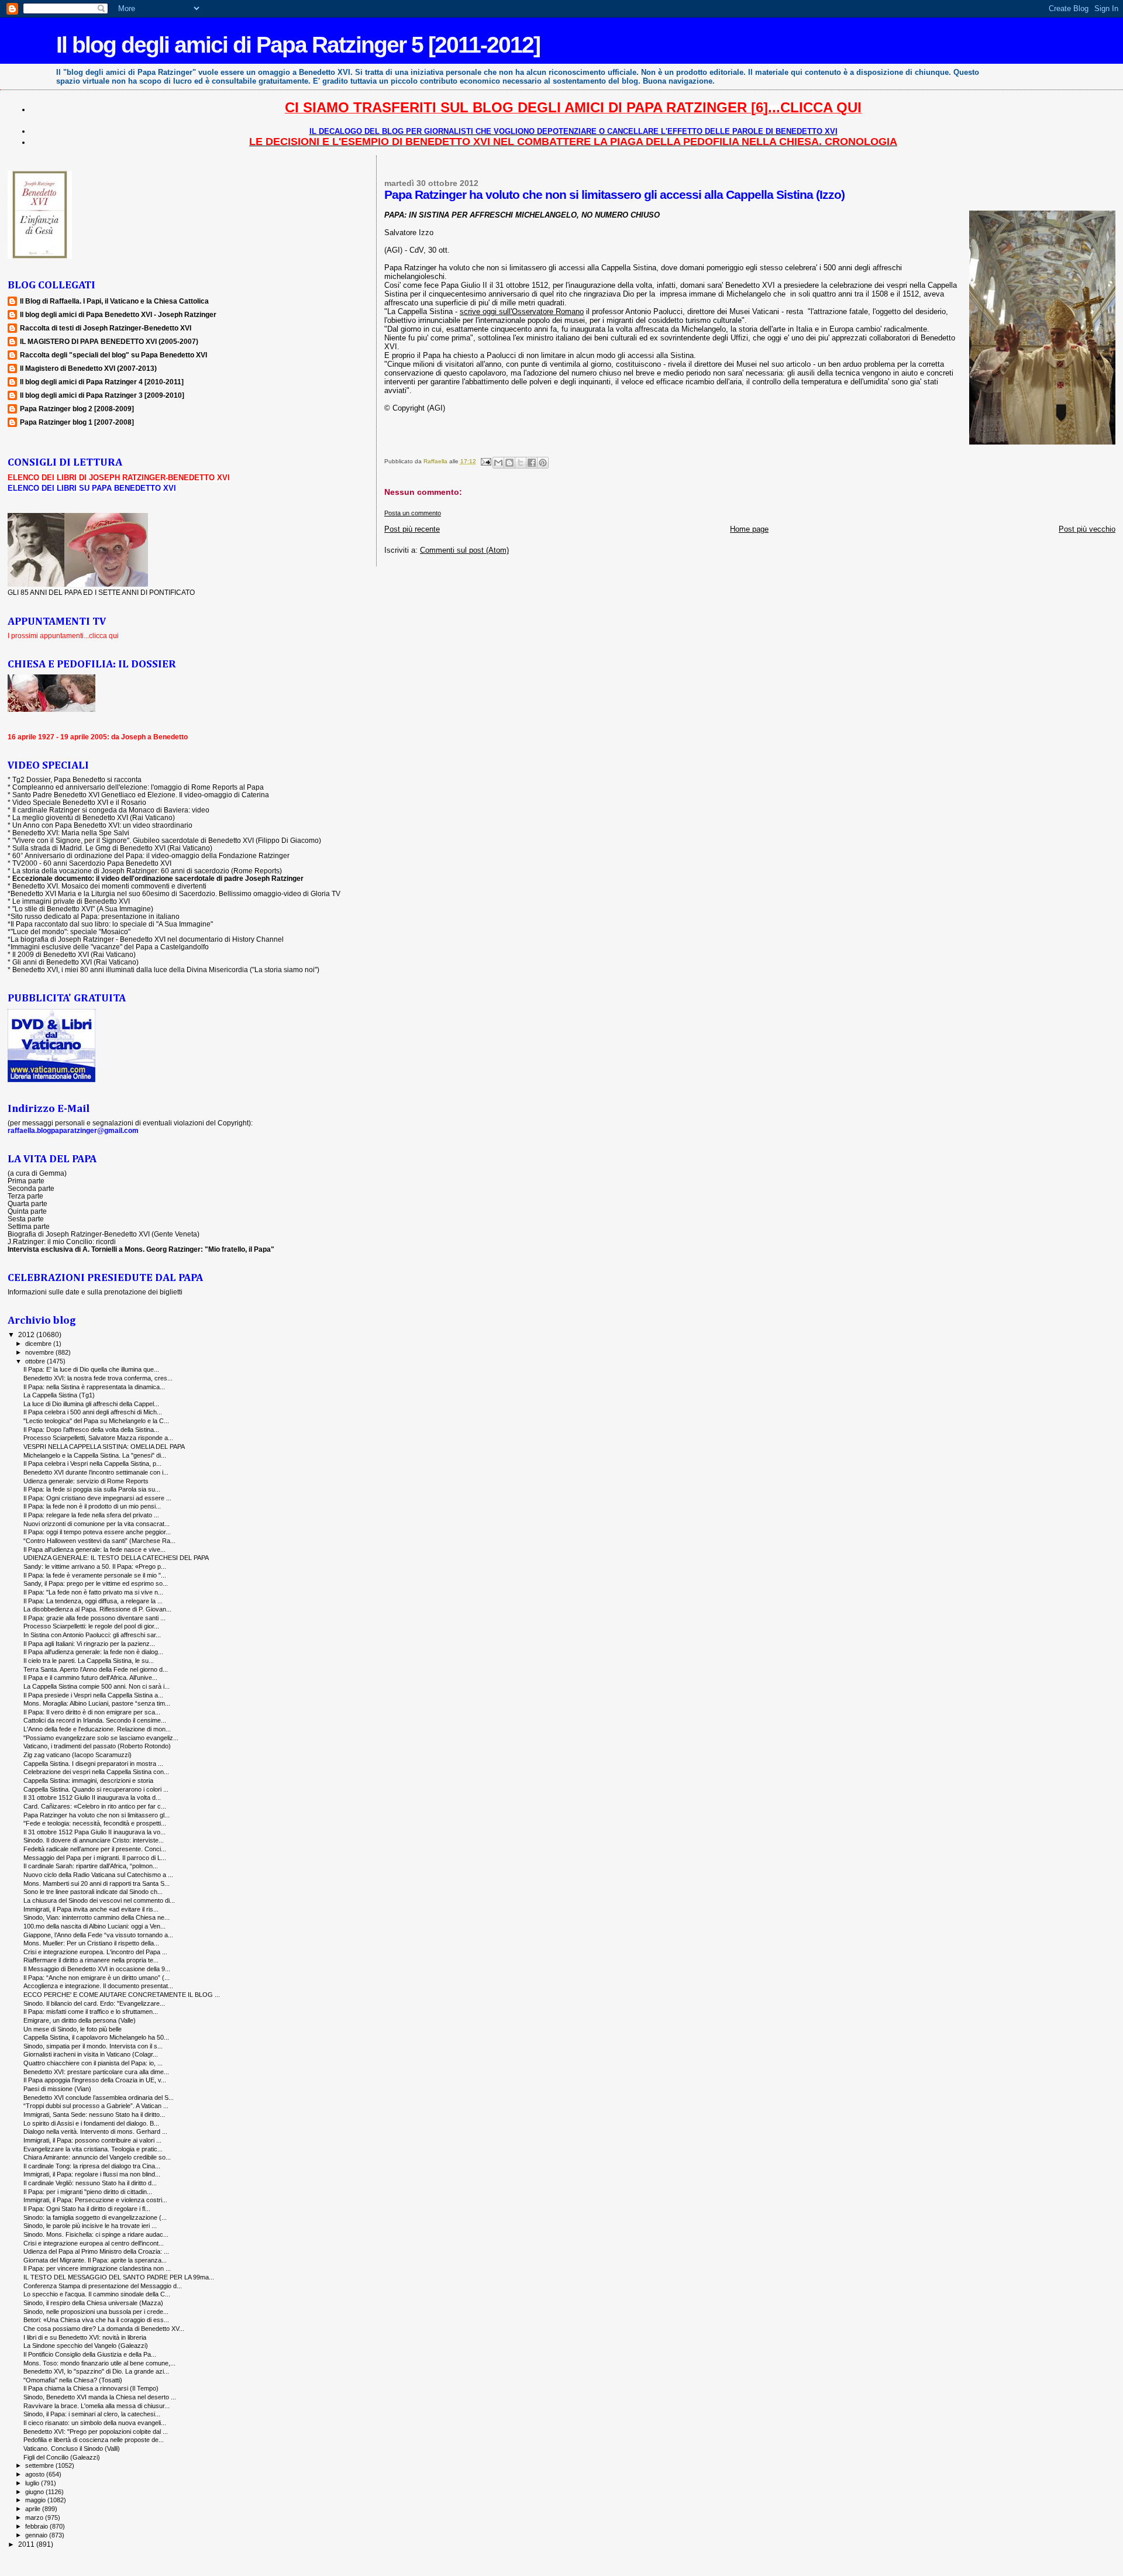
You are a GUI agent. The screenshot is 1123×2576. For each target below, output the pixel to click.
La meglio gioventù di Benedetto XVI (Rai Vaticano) (94, 817)
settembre (40, 2465)
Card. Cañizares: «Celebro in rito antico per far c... (95, 1806)
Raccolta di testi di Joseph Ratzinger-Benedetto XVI (106, 328)
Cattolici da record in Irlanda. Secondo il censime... (95, 1720)
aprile (34, 2509)
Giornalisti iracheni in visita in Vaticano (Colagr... (91, 2054)
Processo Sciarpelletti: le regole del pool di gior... (91, 1626)
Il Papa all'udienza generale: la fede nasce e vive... (94, 1549)
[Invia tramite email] (498, 463)
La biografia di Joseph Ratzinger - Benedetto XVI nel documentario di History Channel (147, 939)
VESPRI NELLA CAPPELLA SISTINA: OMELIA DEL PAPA (104, 1447)
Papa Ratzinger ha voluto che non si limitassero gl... (97, 1815)
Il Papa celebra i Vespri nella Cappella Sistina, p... (92, 1463)
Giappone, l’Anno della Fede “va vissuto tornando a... (98, 1935)
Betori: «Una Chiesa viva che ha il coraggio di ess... (96, 2320)
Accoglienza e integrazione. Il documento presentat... (98, 1986)
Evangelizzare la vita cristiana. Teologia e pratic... (93, 2149)
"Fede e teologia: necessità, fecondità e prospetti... (95, 1823)
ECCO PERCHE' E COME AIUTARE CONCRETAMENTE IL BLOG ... (122, 1995)
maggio (36, 2500)
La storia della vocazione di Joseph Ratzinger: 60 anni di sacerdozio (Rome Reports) (147, 871)
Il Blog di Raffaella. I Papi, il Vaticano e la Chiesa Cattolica (114, 301)
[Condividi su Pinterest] (543, 463)
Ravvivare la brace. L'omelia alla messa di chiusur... (97, 2406)
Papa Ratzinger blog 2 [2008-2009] (77, 409)
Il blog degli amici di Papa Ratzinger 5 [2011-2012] (298, 45)
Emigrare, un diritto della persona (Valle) (80, 2020)
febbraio (37, 2526)
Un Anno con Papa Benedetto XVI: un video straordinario (102, 825)
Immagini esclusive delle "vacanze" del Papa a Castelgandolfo (110, 947)
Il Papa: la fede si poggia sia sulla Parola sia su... (92, 1489)
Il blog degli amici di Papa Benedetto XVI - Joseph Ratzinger (118, 314)
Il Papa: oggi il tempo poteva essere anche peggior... (97, 1532)
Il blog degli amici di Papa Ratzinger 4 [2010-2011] (102, 382)
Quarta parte (27, 1203)
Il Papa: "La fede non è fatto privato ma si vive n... (93, 1592)
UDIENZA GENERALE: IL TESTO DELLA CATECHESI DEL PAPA (116, 1558)
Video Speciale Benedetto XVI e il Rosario (79, 802)
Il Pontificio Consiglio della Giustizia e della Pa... (90, 2354)
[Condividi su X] (521, 463)
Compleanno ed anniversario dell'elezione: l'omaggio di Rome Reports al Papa (138, 787)
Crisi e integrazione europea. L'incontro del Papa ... (95, 1952)
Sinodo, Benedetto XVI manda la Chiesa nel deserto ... (100, 2397)
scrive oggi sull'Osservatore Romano (522, 311)
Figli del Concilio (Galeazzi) (62, 2457)
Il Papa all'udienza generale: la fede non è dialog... (93, 1652)
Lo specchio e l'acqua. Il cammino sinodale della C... (97, 2294)
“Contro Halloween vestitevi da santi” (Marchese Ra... (99, 1541)
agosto (36, 2474)
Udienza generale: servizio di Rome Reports (86, 1481)
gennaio (37, 2535)
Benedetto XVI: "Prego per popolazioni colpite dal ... (96, 2432)
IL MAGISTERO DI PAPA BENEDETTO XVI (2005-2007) (109, 341)
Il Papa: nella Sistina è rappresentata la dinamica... (94, 1387)
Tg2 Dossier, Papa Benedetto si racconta (77, 779)
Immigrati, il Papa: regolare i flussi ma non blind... (92, 2174)
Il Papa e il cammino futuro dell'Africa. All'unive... (90, 1678)
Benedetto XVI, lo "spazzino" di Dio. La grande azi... (96, 2371)
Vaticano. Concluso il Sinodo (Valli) (72, 2448)
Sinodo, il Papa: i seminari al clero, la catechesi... (92, 2414)
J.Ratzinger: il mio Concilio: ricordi (62, 1241)
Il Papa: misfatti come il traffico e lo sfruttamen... (91, 2012)
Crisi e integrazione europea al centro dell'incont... (94, 2243)
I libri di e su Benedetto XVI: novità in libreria (85, 2337)
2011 (27, 2544)
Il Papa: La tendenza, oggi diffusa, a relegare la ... (93, 1601)
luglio (33, 2483)
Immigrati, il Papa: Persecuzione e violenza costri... (95, 2200)
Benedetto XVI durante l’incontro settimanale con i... (96, 1472)
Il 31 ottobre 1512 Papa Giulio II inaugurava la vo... (94, 1832)
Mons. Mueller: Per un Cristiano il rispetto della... (91, 1943)
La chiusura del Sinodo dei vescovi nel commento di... (99, 1900)
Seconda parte (31, 1188)
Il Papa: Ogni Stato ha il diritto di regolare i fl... (87, 2209)
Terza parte (25, 1196)
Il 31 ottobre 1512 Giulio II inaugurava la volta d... (92, 1797)
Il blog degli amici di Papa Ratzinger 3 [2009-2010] (102, 395)
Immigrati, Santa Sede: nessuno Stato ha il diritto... (94, 2114)
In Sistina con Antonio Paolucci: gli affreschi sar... (92, 1635)
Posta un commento (413, 513)
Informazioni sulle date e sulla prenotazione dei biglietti (95, 1292)
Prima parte (26, 1181)
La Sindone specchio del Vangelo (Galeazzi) (86, 2346)
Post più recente (412, 529)
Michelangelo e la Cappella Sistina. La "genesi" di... (95, 1455)
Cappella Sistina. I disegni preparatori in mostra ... (93, 1764)
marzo (35, 2518)
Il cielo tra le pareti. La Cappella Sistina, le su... (89, 1661)
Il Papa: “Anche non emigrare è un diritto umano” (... (97, 1978)
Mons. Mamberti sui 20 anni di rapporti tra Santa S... (97, 1883)
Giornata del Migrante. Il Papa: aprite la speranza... (95, 2260)
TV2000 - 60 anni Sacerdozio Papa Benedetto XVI (92, 863)
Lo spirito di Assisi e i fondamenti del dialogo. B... (91, 2123)
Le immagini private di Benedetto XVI (71, 901)
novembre (40, 1352)
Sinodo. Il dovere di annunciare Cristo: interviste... (94, 1840)
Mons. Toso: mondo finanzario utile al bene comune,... (99, 2363)
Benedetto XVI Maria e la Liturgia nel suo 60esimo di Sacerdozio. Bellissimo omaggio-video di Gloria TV (175, 893)
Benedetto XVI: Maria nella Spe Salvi (71, 833)
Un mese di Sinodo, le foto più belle (73, 2029)
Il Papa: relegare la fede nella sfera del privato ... (91, 1515)
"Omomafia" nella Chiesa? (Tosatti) (73, 2380)
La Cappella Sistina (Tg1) (59, 1395)
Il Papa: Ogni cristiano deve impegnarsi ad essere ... (97, 1498)
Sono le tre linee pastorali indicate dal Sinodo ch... (93, 1892)
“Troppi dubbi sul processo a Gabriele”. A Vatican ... (96, 2106)
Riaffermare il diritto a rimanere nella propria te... (91, 1960)
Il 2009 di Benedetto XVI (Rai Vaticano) (74, 954)
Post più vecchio (1087, 529)
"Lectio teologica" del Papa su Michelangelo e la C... (96, 1421)
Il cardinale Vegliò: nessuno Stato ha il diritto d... (90, 2183)
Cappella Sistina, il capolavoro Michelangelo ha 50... (96, 2037)
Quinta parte (27, 1211)
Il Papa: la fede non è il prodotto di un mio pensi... (92, 1506)
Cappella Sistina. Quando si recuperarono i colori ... (96, 1789)
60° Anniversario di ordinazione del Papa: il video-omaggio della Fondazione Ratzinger (151, 855)
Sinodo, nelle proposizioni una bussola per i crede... (96, 2312)
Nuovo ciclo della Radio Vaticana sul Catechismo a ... (98, 1875)
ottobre (36, 1361)
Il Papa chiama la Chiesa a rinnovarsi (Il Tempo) (91, 2388)
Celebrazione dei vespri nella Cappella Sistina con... (96, 1772)
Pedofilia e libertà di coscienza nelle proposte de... (94, 2440)
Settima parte (29, 1226)
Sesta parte (26, 1219)
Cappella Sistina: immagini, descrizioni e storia (88, 1781)
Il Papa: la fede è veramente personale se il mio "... (95, 1575)
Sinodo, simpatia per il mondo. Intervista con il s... (93, 2046)
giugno (35, 2492)
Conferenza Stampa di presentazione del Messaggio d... (103, 2286)
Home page (749, 529)
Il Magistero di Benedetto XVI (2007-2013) (88, 368)
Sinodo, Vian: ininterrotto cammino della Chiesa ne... (97, 1917)
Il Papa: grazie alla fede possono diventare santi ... (94, 1618)
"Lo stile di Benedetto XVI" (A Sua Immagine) (83, 909)
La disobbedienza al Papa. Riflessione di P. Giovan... (97, 1609)
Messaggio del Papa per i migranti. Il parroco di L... (95, 1858)
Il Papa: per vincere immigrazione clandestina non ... (97, 2268)
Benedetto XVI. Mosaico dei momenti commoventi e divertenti (109, 886)
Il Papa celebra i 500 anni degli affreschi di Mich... (93, 1412)
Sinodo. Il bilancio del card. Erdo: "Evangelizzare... (94, 2003)
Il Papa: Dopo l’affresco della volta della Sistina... (91, 1430)
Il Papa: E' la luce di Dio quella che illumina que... (91, 1369)
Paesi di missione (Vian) (57, 2089)
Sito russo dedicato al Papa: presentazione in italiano (95, 916)
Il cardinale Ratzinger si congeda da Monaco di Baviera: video (111, 810)
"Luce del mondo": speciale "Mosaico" (70, 931)
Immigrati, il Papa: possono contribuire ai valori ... (92, 2140)
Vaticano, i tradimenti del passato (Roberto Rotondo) (97, 1746)
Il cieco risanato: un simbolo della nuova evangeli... (95, 2423)
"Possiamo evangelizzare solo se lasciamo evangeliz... (101, 1738)
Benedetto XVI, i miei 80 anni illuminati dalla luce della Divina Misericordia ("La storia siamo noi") (166, 970)
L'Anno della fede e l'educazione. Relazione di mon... (97, 1729)
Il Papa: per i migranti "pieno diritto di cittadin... (88, 2192)
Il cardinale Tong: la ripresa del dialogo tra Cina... (92, 2166)
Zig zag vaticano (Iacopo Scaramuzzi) (77, 1755)
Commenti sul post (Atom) (464, 550)
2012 (27, 1335)
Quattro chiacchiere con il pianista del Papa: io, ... (93, 2063)
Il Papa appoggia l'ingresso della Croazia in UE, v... (95, 2080)
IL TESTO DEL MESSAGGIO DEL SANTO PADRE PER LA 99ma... (119, 2277)
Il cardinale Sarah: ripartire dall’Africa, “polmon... (91, 1866)
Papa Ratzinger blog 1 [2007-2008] (77, 422)
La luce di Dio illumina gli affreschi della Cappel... (91, 1404)
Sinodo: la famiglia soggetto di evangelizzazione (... (95, 2217)
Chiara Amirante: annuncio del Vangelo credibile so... (97, 2157)
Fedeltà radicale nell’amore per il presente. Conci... (95, 1849)
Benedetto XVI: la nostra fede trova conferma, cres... (98, 1378)
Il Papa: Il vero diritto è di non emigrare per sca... (92, 1712)
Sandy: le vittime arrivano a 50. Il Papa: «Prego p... (95, 1566)
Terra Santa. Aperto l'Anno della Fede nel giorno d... (96, 1669)
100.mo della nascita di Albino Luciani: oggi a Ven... (94, 1926)
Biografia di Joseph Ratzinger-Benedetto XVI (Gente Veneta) (104, 1234)
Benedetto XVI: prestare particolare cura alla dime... (96, 2072)
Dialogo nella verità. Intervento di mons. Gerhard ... (95, 2131)
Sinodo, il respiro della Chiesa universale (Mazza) (93, 2303)
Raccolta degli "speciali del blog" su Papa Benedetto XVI (113, 355)
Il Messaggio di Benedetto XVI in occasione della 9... (97, 1969)
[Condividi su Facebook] (532, 463)
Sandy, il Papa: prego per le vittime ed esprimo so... (96, 1583)
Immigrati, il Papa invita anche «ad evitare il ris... (91, 1909)
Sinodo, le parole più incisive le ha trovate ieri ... (90, 2226)
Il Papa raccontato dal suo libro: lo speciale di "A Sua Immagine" (112, 924)
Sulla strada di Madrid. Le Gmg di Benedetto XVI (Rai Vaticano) (112, 848)
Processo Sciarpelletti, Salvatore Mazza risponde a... (98, 1438)
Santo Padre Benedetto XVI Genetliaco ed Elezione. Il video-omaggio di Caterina (141, 795)
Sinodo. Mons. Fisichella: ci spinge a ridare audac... (96, 2234)
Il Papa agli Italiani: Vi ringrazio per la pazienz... (89, 1644)
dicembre (39, 1344)
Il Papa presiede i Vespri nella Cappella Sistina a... (93, 1695)
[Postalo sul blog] (509, 463)
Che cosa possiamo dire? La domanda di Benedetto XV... (104, 2329)
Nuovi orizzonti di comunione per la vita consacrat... (97, 1524)
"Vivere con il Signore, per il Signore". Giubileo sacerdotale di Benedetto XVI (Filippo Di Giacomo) (167, 840)
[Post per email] (485, 461)
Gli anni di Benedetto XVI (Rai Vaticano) (75, 962)
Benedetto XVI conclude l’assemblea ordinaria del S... (99, 2098)
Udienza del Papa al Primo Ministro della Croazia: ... (96, 2251)
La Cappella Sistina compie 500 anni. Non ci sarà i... (97, 1686)
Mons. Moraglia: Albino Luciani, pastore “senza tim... (97, 1703)
